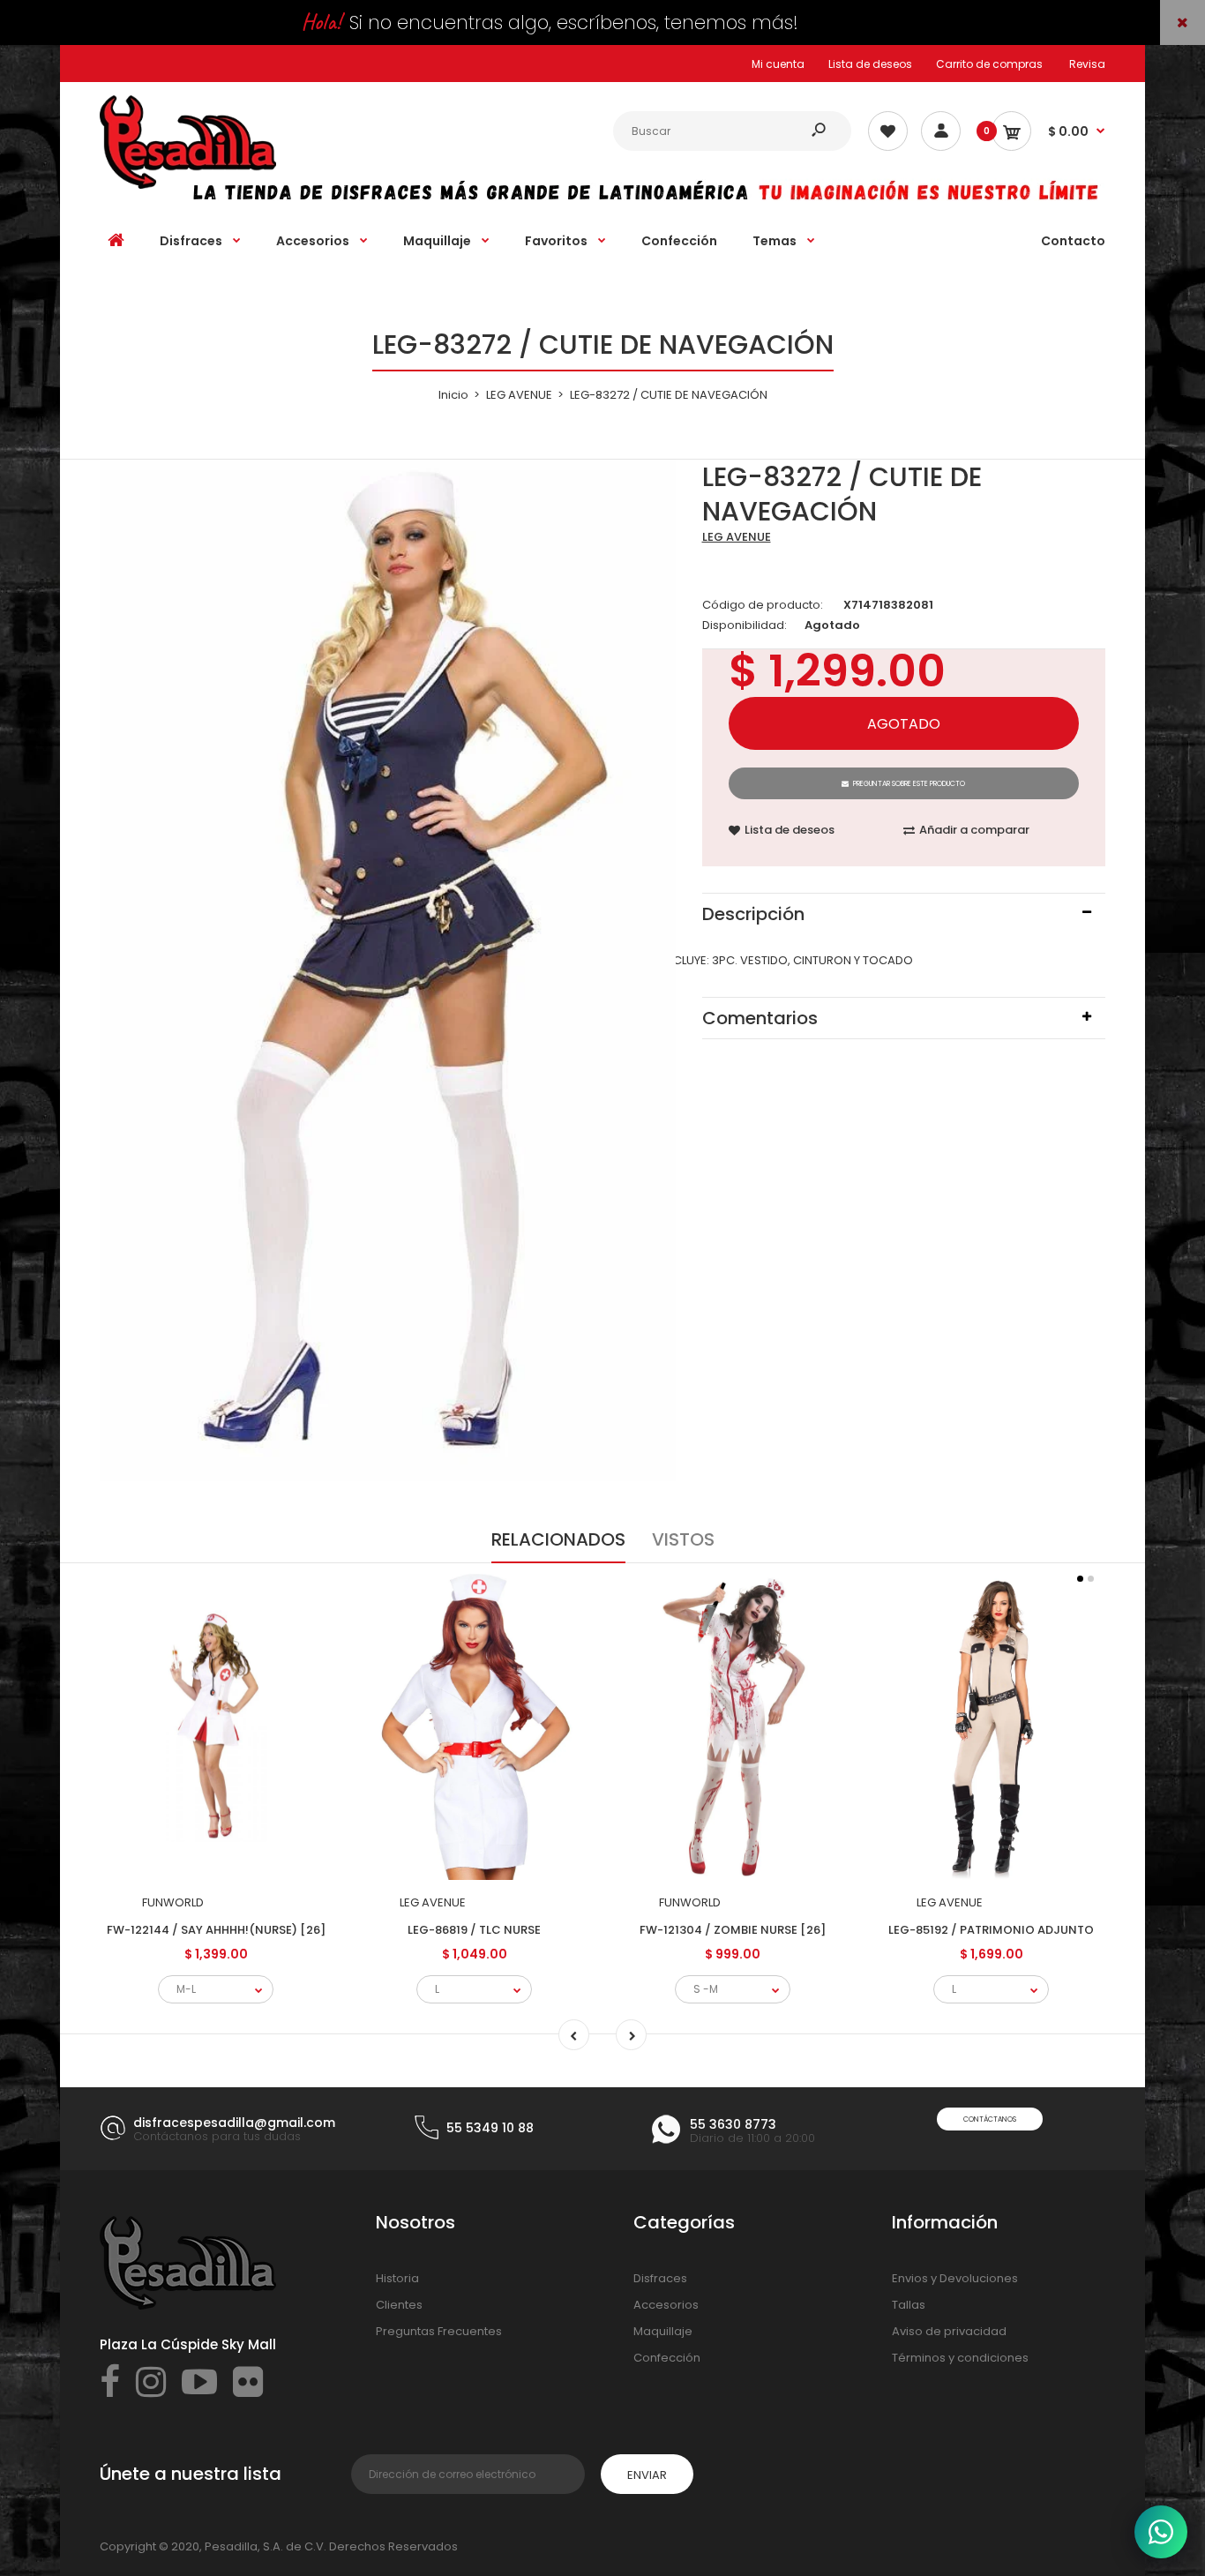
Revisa (1087, 64)
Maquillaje (663, 2331)
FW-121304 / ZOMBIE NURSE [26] (733, 1930)
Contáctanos (990, 2119)
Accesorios (666, 2305)
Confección (667, 2358)
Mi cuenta (778, 64)
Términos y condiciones (960, 2358)
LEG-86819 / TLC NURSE (474, 1930)
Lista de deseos (870, 64)
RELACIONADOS (558, 1539)
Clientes (399, 2305)
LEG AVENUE (737, 537)
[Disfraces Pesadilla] (188, 185)
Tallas (909, 2305)
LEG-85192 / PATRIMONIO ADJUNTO (991, 1930)
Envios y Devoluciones (955, 2278)
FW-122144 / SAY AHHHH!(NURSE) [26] (216, 1930)
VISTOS (683, 1539)
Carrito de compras (989, 64)
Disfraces (660, 2278)
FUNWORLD (173, 1902)
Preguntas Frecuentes (439, 2331)
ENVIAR (647, 2475)
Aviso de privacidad (949, 2331)
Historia (397, 2278)
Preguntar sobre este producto (909, 784)
